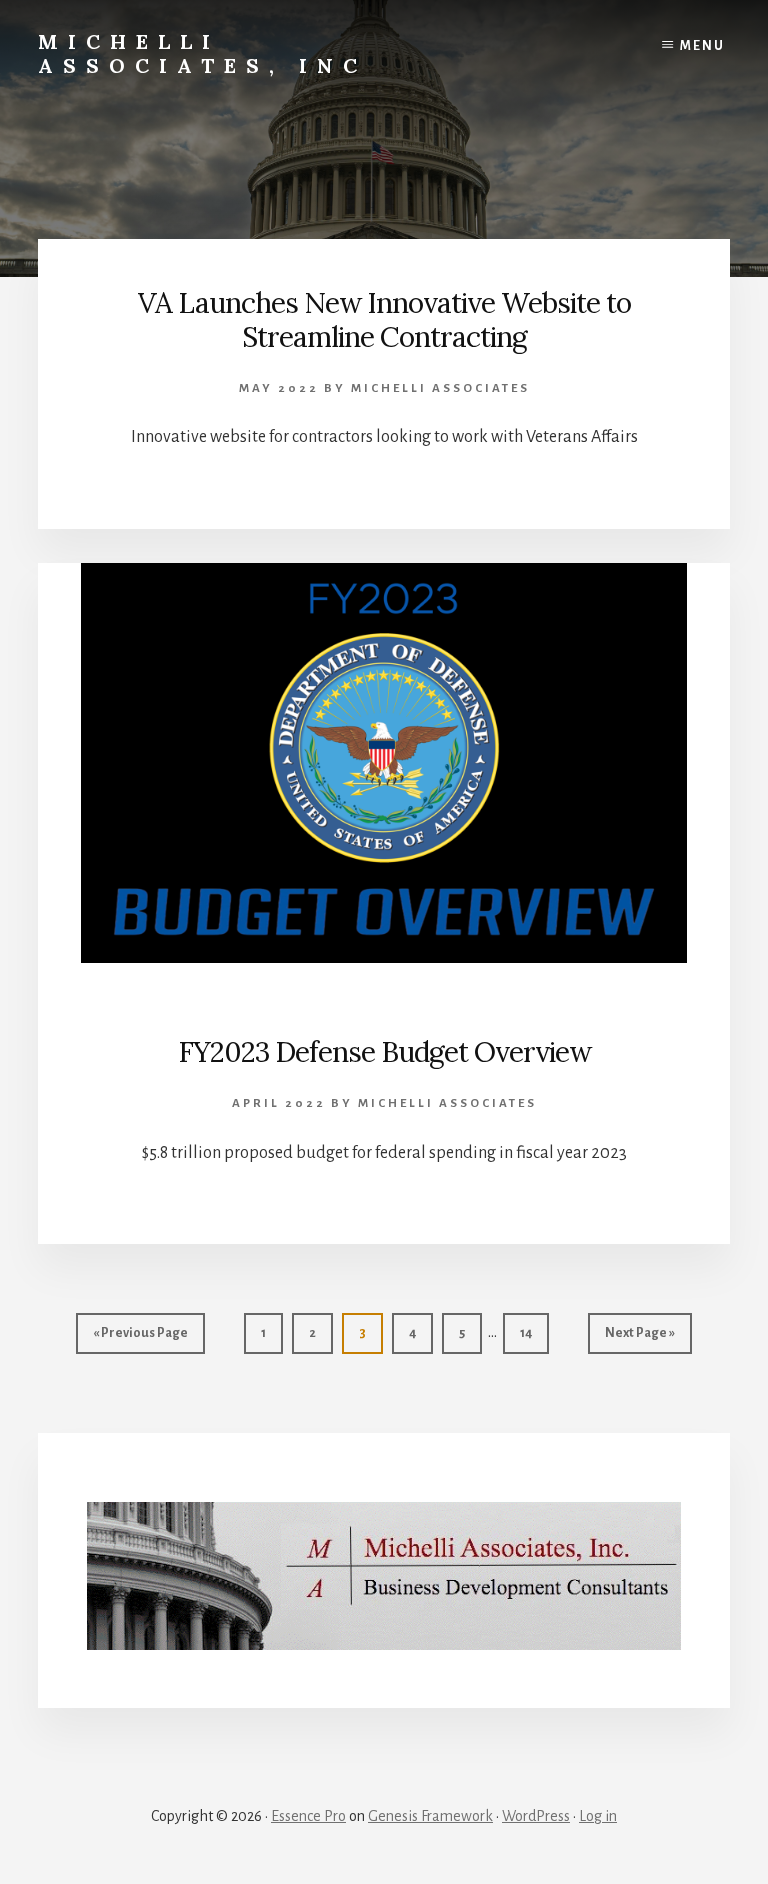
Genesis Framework (430, 1816)
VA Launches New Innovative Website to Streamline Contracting (384, 320)
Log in (598, 1816)
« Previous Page (140, 1339)
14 (534, 1332)
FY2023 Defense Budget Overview (384, 1052)
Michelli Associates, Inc (202, 53)
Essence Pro (308, 1816)
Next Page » (639, 1339)
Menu (702, 46)
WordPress (536, 1816)
